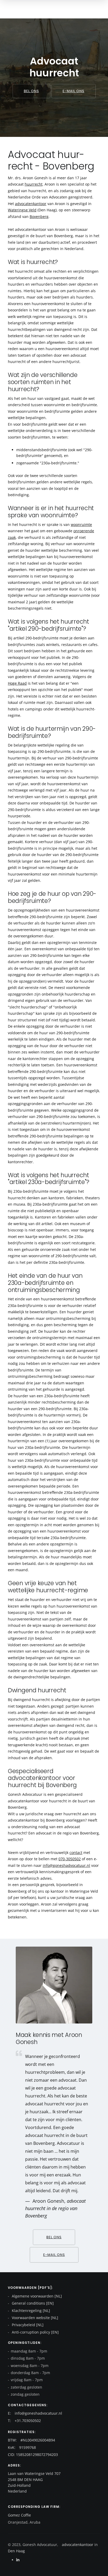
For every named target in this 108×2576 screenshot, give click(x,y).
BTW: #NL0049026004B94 (31, 2440)
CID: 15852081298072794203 (33, 2455)
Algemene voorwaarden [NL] (36, 2296)
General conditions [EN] (32, 2303)
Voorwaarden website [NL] (34, 2318)
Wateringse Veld (22, 210)
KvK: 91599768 (22, 2447)
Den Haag (16, 2551)
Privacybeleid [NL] (27, 2325)
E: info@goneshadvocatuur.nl (35, 2413)
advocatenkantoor (31, 204)
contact (76, 1853)
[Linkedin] (18, 2560)
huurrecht (34, 184)
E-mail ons (74, 91)
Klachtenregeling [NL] (30, 2311)
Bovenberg (39, 217)
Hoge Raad (17, 683)
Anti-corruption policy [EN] (35, 2332)
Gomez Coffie (19, 2515)
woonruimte (81, 524)
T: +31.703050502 (24, 2421)
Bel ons (31, 91)
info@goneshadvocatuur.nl (66, 1865)
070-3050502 (70, 1859)
